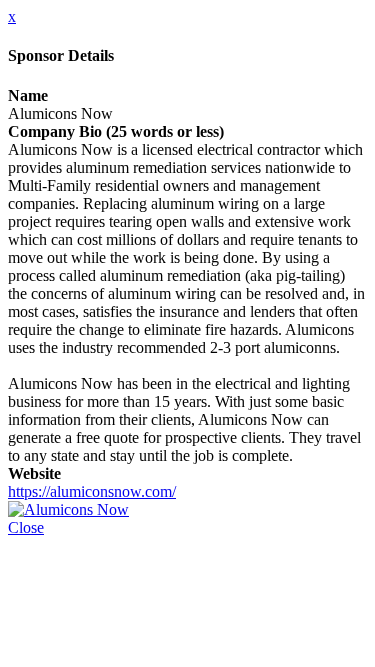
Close (26, 527)
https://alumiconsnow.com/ (92, 491)
